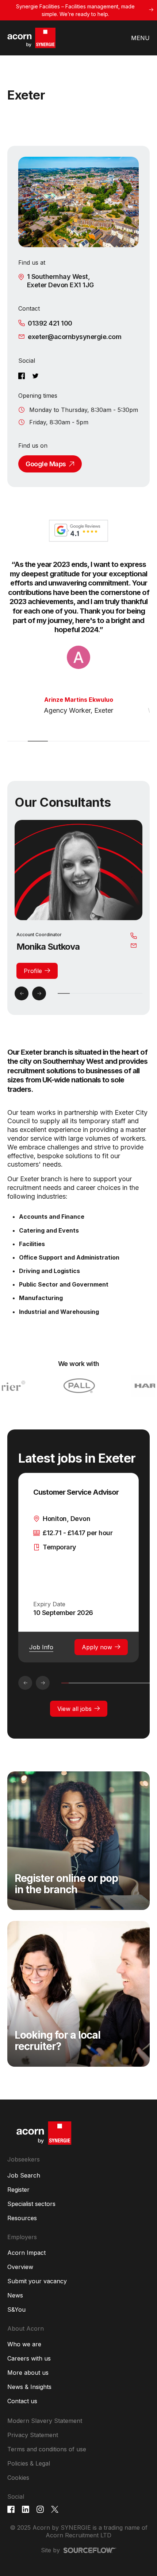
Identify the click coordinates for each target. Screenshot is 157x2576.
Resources (22, 2218)
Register (18, 2190)
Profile (33, 971)
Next (39, 993)
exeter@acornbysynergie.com (74, 337)
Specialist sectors (31, 2204)
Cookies (18, 2478)
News (15, 2295)
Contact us (22, 2401)
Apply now (97, 1647)
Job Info (41, 1647)
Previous (22, 993)
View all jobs (74, 1709)
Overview (20, 2267)
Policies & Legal (29, 2463)
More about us (28, 2373)
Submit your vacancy (37, 2281)
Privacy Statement (33, 2435)
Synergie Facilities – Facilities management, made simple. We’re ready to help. (75, 10)
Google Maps (46, 464)
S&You (16, 2310)
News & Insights (29, 2387)
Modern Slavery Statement (45, 2421)
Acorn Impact (26, 2253)
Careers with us (29, 2358)
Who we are (24, 2344)
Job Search (24, 2175)
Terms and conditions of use (47, 2449)
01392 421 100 (50, 323)
